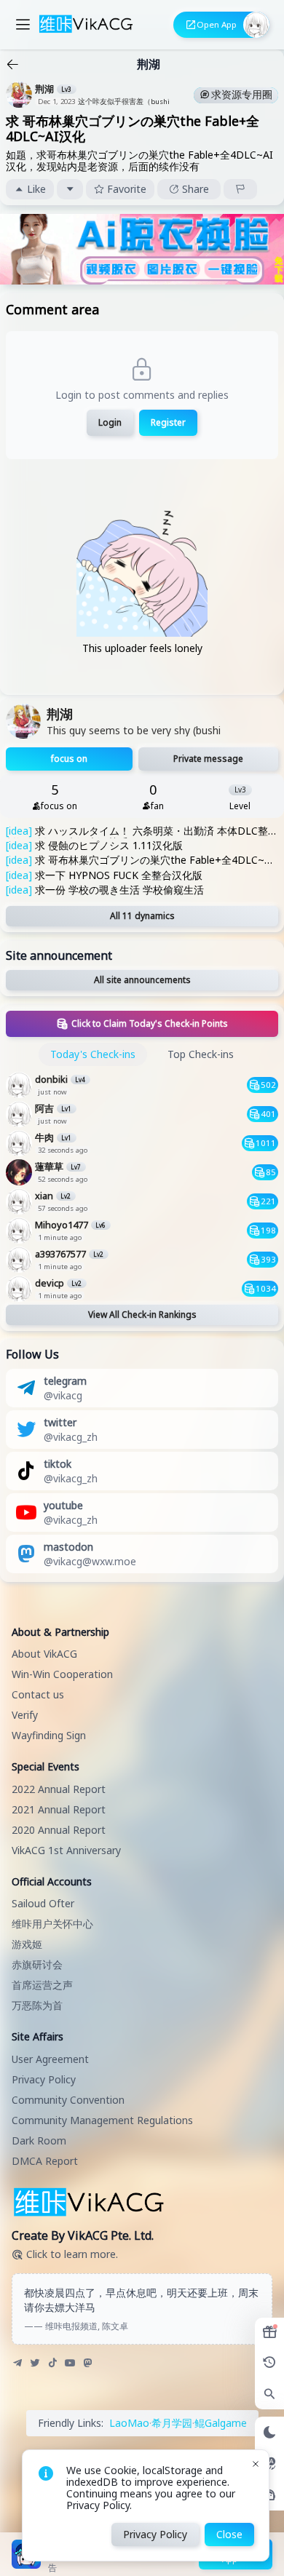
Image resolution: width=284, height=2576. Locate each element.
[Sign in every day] (269, 2332)
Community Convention (68, 2100)
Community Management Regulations (102, 2120)
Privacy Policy (44, 2079)
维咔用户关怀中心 (52, 1924)
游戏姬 (27, 1944)
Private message (208, 759)
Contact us (38, 1694)
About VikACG (44, 1654)
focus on (69, 759)
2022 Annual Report (59, 1789)
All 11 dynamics (142, 916)
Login (110, 422)
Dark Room (39, 2140)
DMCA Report (45, 2161)
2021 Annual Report (59, 1809)
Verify (25, 1715)
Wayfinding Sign (49, 1735)
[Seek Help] (269, 2495)
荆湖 (149, 64)
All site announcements (142, 980)
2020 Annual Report (59, 1830)
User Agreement (50, 2059)
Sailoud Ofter (43, 1903)
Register (168, 422)
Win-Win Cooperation (62, 1674)
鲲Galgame (221, 2423)
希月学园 (172, 2423)
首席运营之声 (42, 1985)
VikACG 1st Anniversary (66, 1850)
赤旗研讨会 (37, 1964)
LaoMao (129, 2423)
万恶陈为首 (37, 2005)
